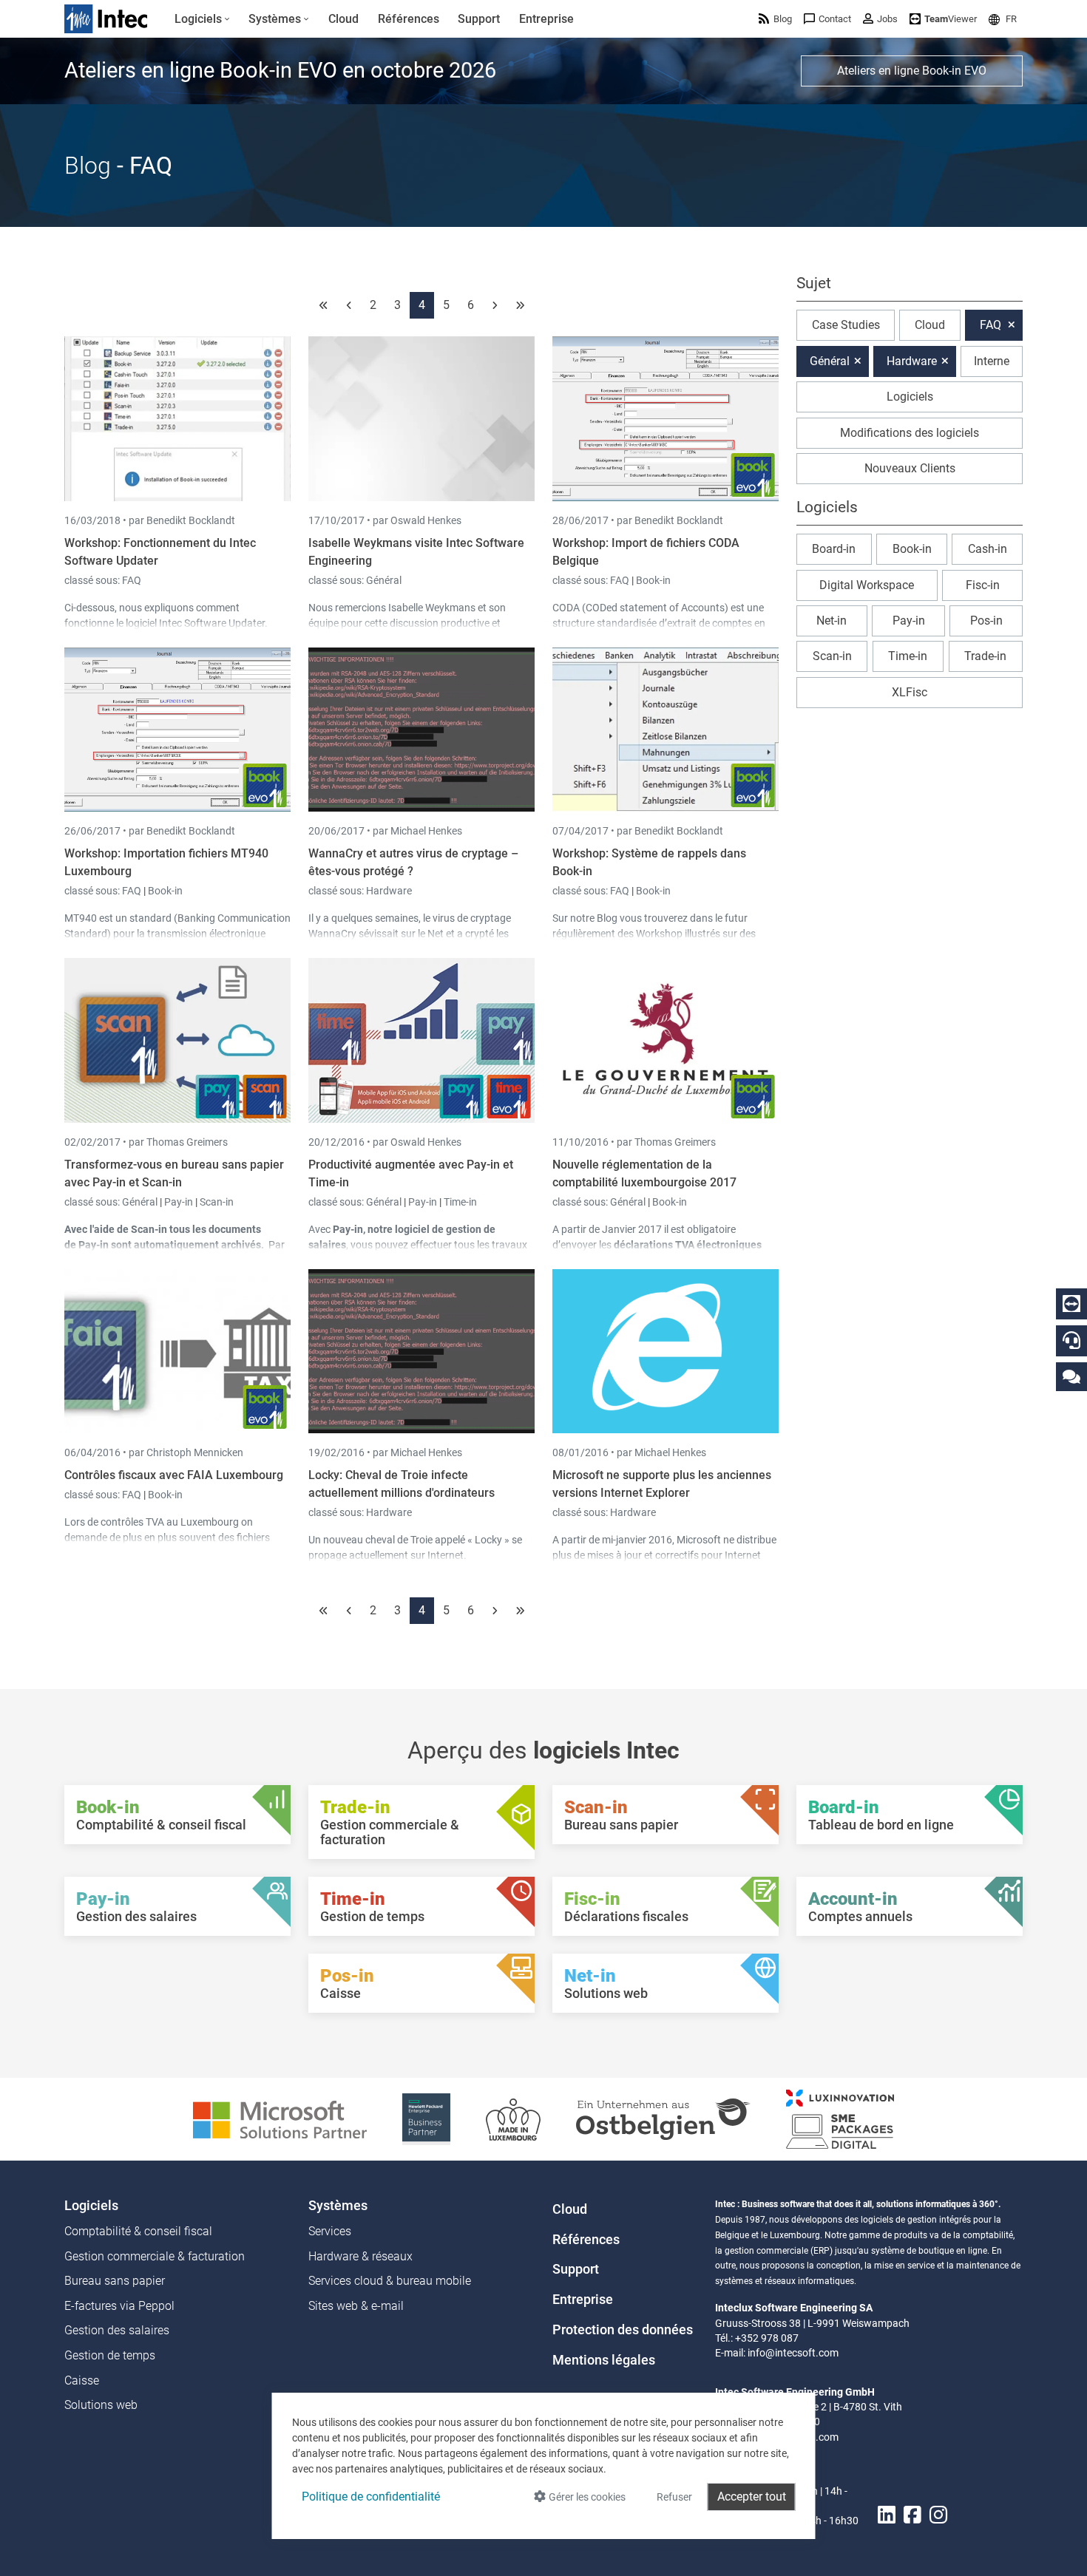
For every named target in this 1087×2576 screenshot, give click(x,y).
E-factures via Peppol (119, 2306)
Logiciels (910, 397)
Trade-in (985, 656)
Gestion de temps (110, 2355)
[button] (1003, 19)
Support (576, 2269)
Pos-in (986, 621)
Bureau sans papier (115, 2281)
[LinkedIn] (887, 2515)
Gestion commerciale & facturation (155, 2256)
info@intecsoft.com (793, 2353)
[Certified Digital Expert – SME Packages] (840, 2118)
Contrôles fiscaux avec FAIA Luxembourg (174, 1475)
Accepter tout (752, 2497)
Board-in (834, 549)
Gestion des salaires (117, 2330)
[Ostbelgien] (663, 2118)
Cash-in (988, 549)
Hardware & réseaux (360, 2256)
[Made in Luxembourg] (513, 2118)
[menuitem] (202, 19)
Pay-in (179, 1202)
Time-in (460, 1202)
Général (384, 580)
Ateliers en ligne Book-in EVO (912, 71)
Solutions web (101, 2405)
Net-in (832, 621)
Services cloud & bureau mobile (390, 2281)
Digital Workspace (867, 585)
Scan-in (217, 1202)
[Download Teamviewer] (1071, 1304)
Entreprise (583, 2300)
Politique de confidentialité (371, 2497)
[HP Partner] (426, 2118)
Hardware (389, 891)
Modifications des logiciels (910, 433)
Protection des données (623, 2330)
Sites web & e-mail (356, 2306)
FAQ (132, 580)
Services (330, 2231)
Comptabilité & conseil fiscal (138, 2231)
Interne (992, 361)
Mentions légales (604, 2360)
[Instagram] (938, 2515)
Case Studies (846, 325)
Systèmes (338, 2206)
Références (586, 2240)
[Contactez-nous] (1071, 1376)
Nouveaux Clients (910, 468)
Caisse (82, 2380)
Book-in (653, 580)
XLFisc (910, 692)
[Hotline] (1071, 1340)
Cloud (930, 325)
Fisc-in (983, 585)
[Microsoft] (280, 2118)
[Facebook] (912, 2515)
